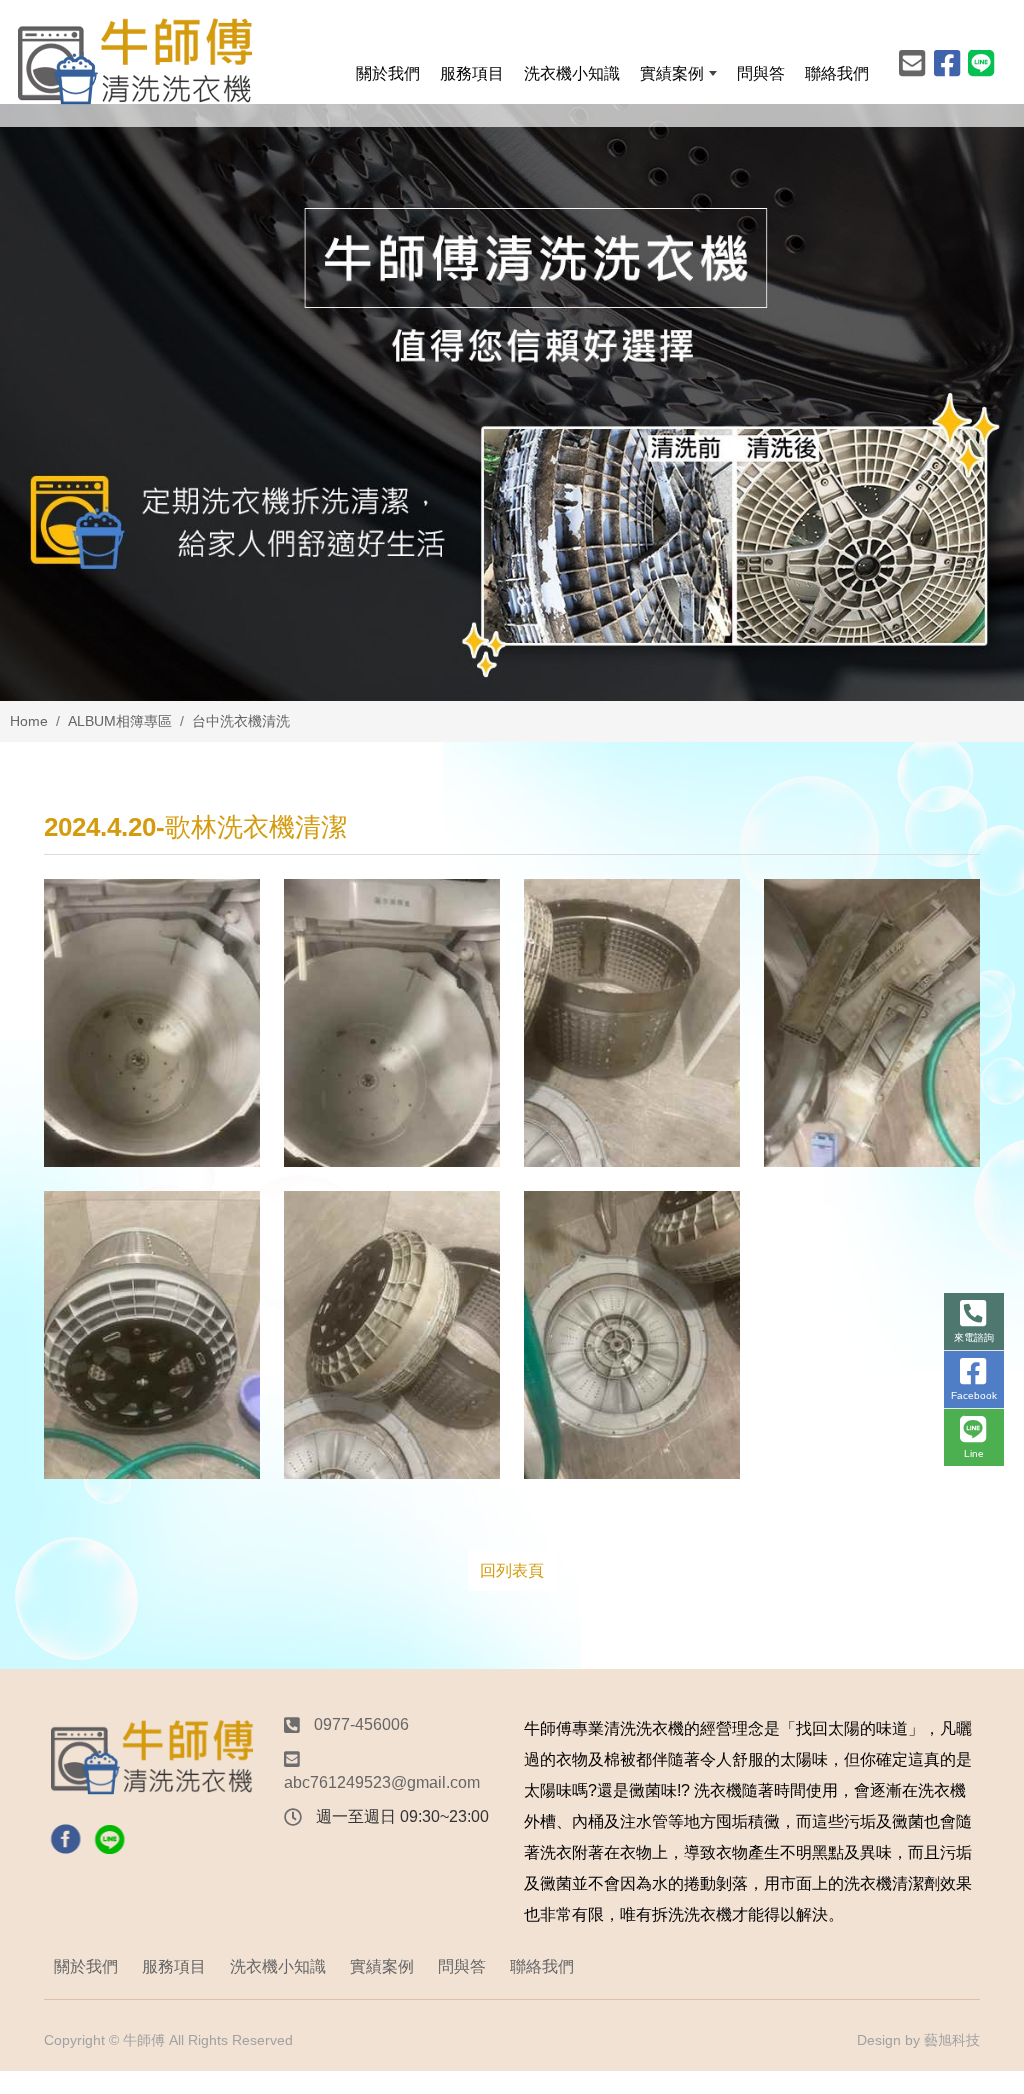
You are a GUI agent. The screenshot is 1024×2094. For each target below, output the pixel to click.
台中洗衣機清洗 (241, 721)
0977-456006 (361, 1724)
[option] (512, 402)
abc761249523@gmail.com (382, 1782)
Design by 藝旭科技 (918, 2040)
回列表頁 (512, 1570)
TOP (978, 1796)
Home (29, 721)
